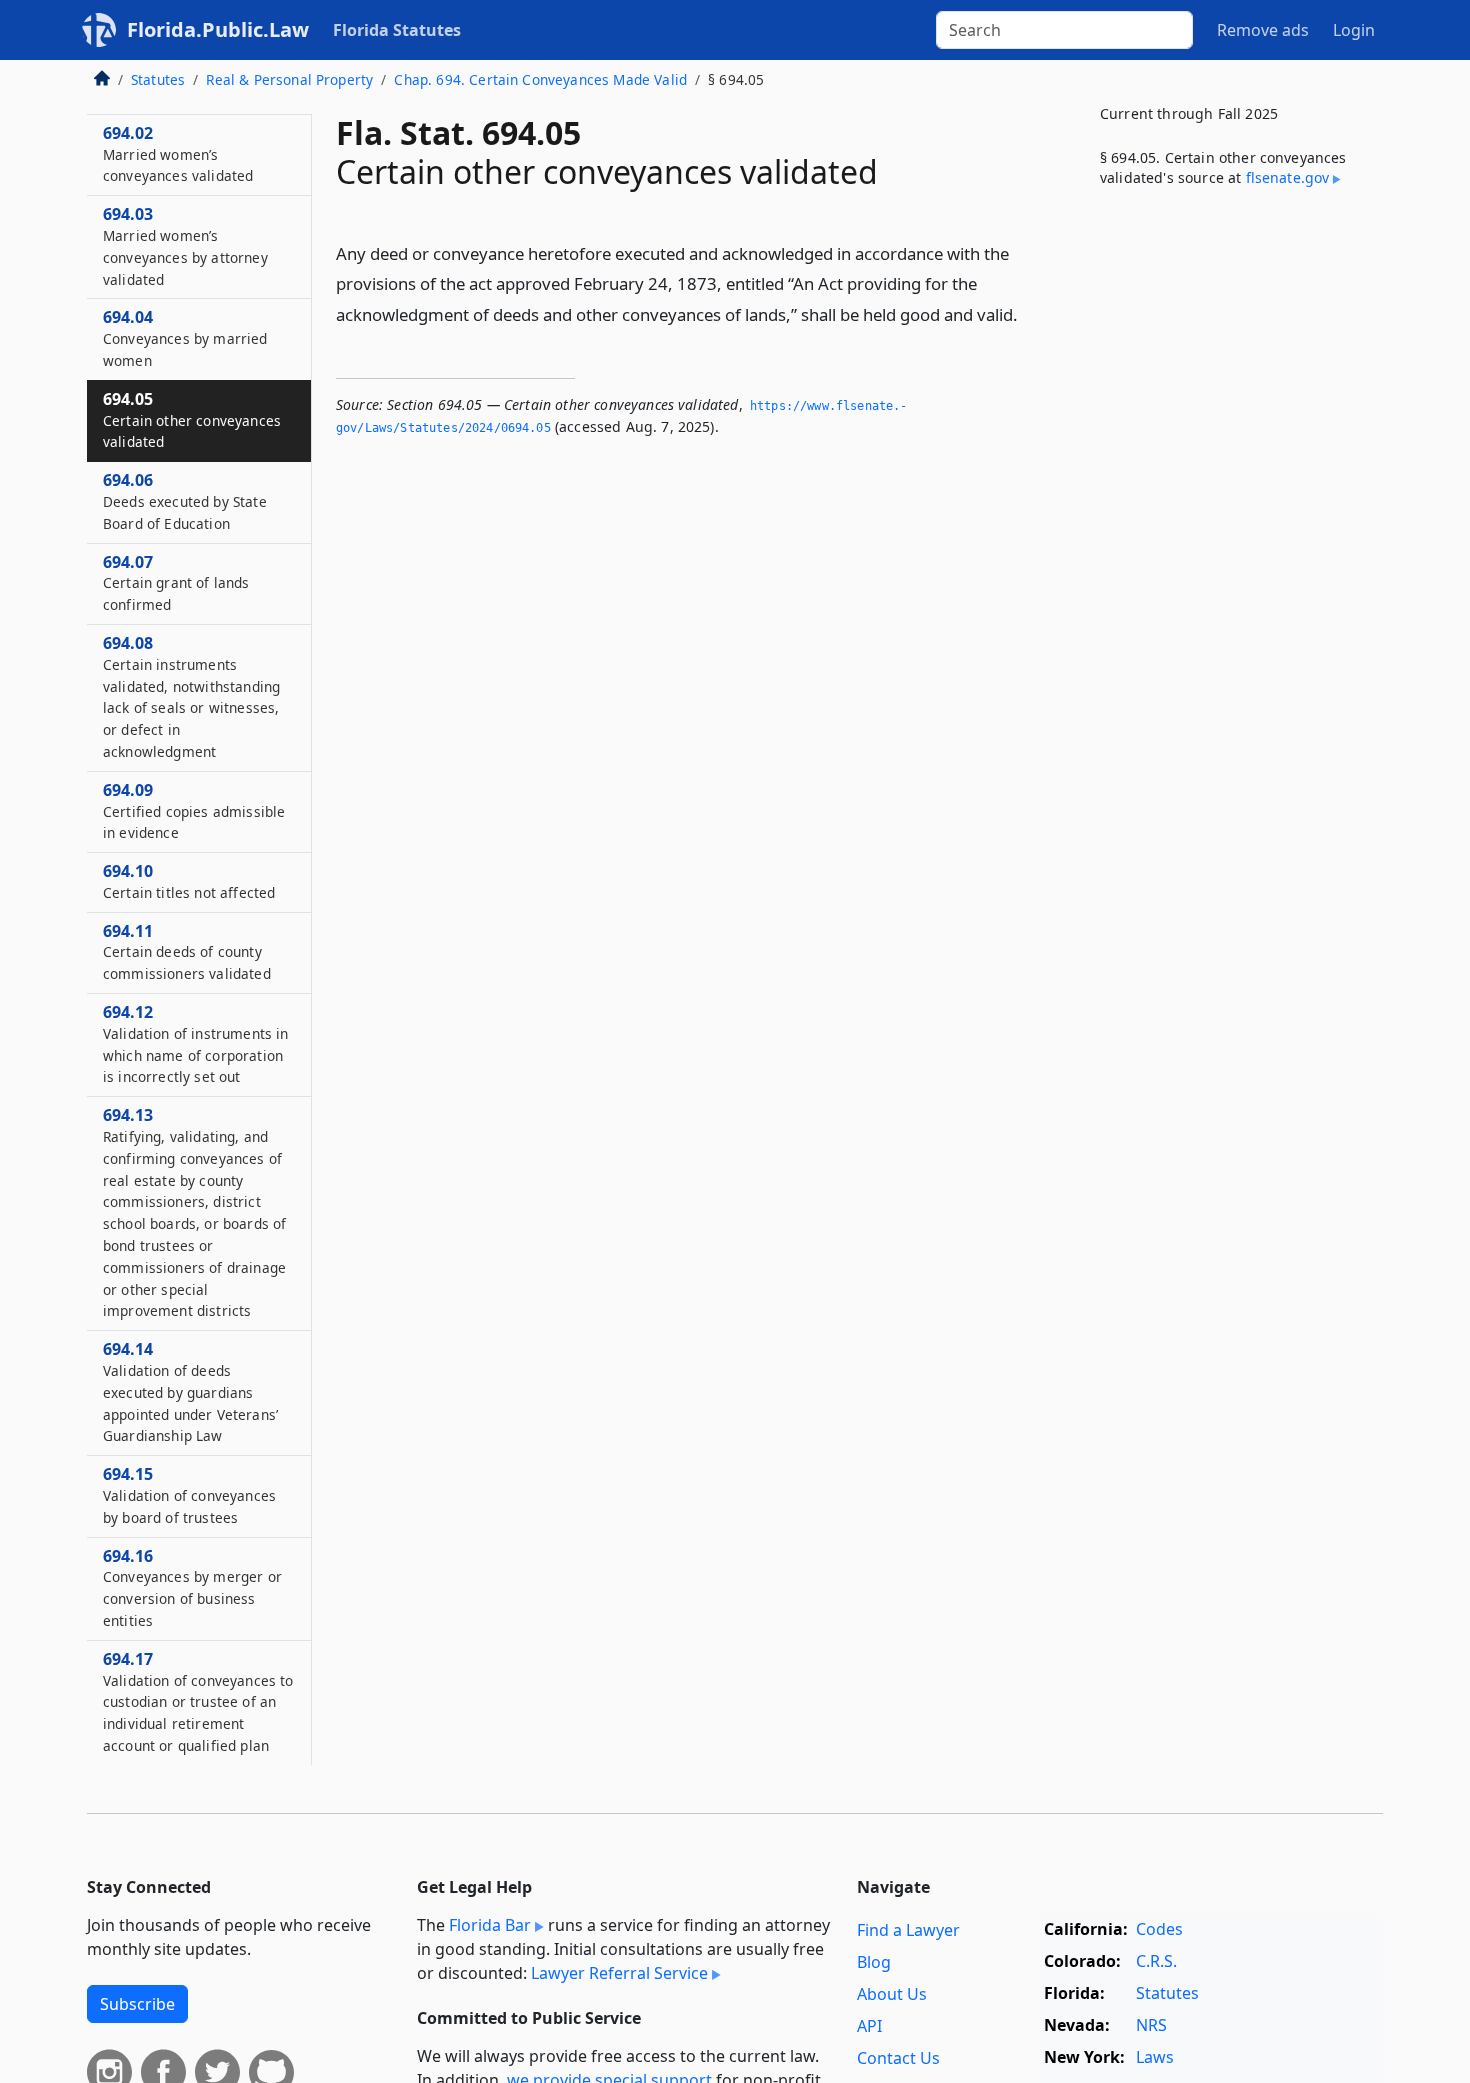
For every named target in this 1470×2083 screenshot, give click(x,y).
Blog (874, 1962)
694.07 (176, 583)
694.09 (194, 811)
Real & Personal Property (289, 79)
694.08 (191, 696)
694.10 (189, 881)
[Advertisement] (1233, 534)
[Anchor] (1029, 313)
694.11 (187, 952)
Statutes (158, 79)
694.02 (178, 154)
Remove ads (1263, 30)
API (869, 2026)
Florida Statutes (397, 30)
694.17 (198, 1701)
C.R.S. (1156, 1961)
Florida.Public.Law (218, 29)
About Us (892, 1994)
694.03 (185, 245)
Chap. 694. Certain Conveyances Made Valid (540, 79)
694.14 (190, 1391)
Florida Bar (490, 1925)
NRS (1151, 2025)
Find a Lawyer (908, 1930)
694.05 (192, 420)
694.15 (189, 1495)
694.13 (194, 1212)
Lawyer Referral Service (619, 1973)
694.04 (185, 338)
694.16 (192, 1587)
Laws (1155, 2057)
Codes (1159, 1929)
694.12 (195, 1043)
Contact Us (898, 2058)
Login (1354, 30)
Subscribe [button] (137, 2004)
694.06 (185, 501)
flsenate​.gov (1288, 177)
